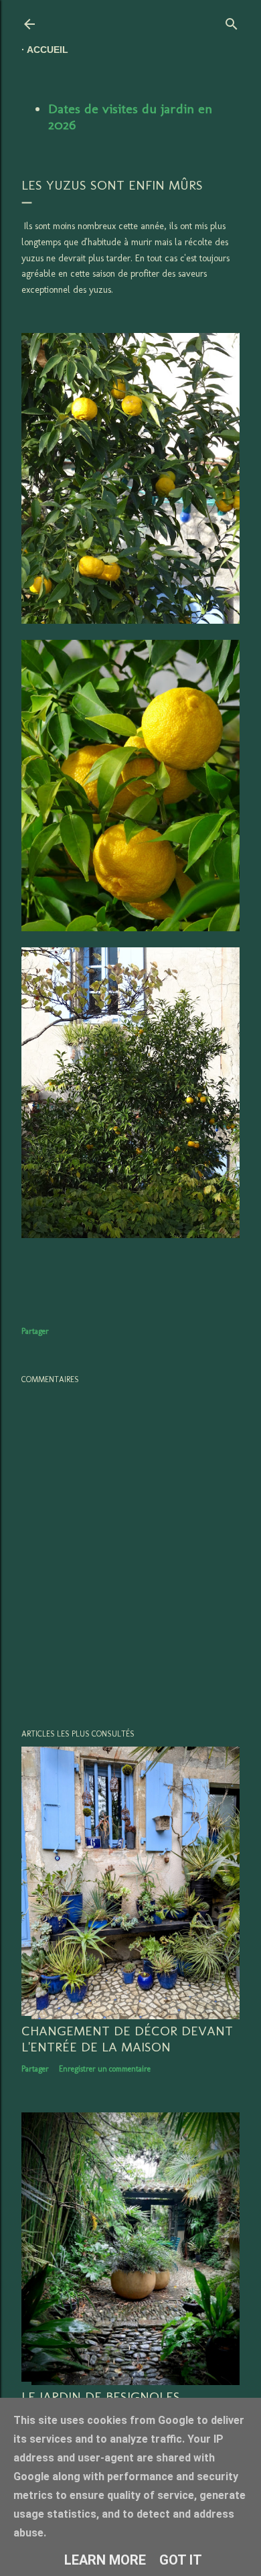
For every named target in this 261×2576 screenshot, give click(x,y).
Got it (181, 2560)
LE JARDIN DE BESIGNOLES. (102, 2396)
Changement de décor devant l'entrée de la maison (127, 2039)
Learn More (105, 2560)
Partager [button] (35, 1331)
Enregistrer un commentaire (105, 2069)
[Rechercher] (232, 21)
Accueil (48, 50)
